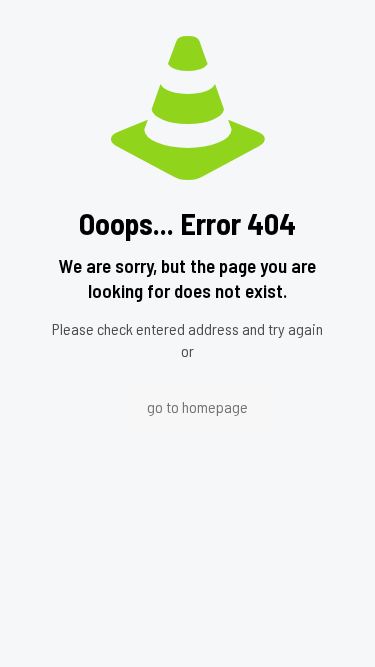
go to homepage (197, 406)
